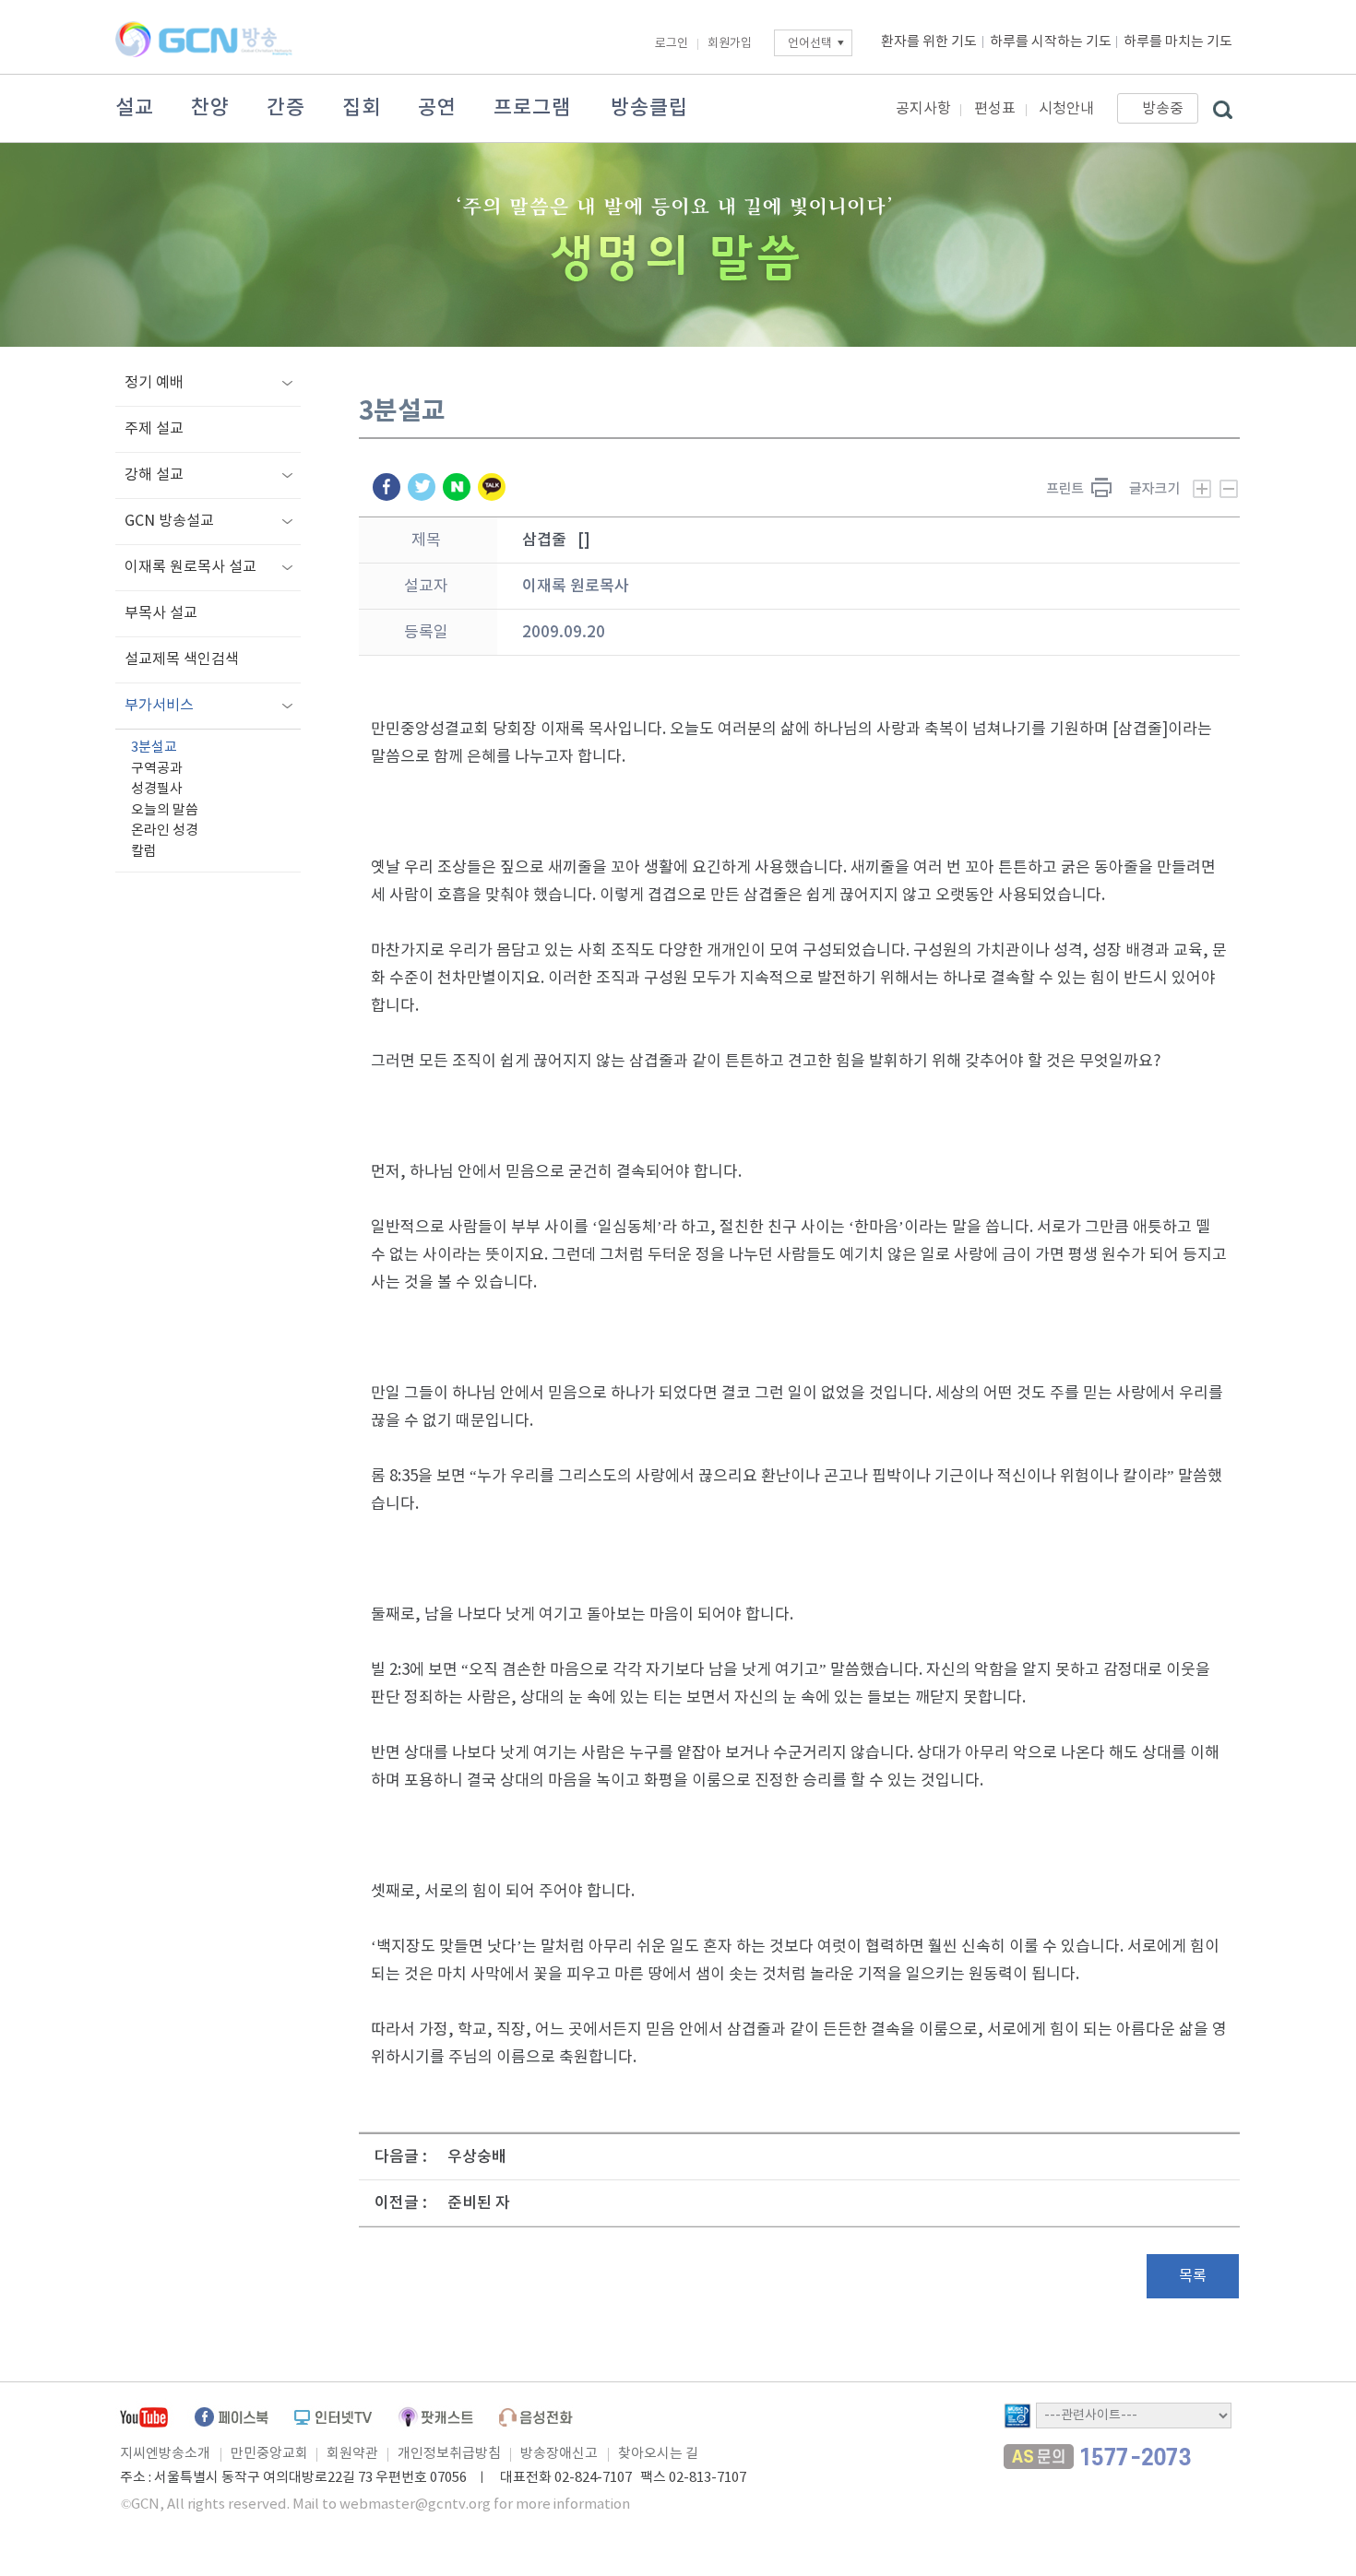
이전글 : (401, 2203)
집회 (362, 108)
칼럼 (144, 852)
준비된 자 (479, 2203)
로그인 (672, 44)
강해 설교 (154, 475)
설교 (135, 108)
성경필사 (157, 789)
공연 (437, 108)
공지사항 (923, 109)
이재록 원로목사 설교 (190, 567)
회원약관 (352, 2454)
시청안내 (1066, 109)
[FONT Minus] (1229, 489)
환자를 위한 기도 (929, 42)
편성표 (995, 109)
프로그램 (532, 108)
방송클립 (649, 108)
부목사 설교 (161, 613)
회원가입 (730, 44)
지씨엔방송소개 (165, 2454)
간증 (286, 108)
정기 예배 (154, 383)
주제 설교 (154, 429)
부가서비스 (159, 706)
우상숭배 (477, 2157)
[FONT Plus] (1170, 489)
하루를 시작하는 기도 (1051, 42)
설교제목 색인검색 (182, 659)
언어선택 (810, 44)
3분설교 (154, 748)
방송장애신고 (559, 2454)
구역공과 (157, 769)
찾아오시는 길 (658, 2454)
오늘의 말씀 (165, 810)
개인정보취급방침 (449, 2454)
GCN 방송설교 (169, 521)
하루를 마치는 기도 (1178, 42)
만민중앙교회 (269, 2454)
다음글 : (401, 2157)
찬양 (210, 108)
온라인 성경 (165, 831)
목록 (1193, 2276)
